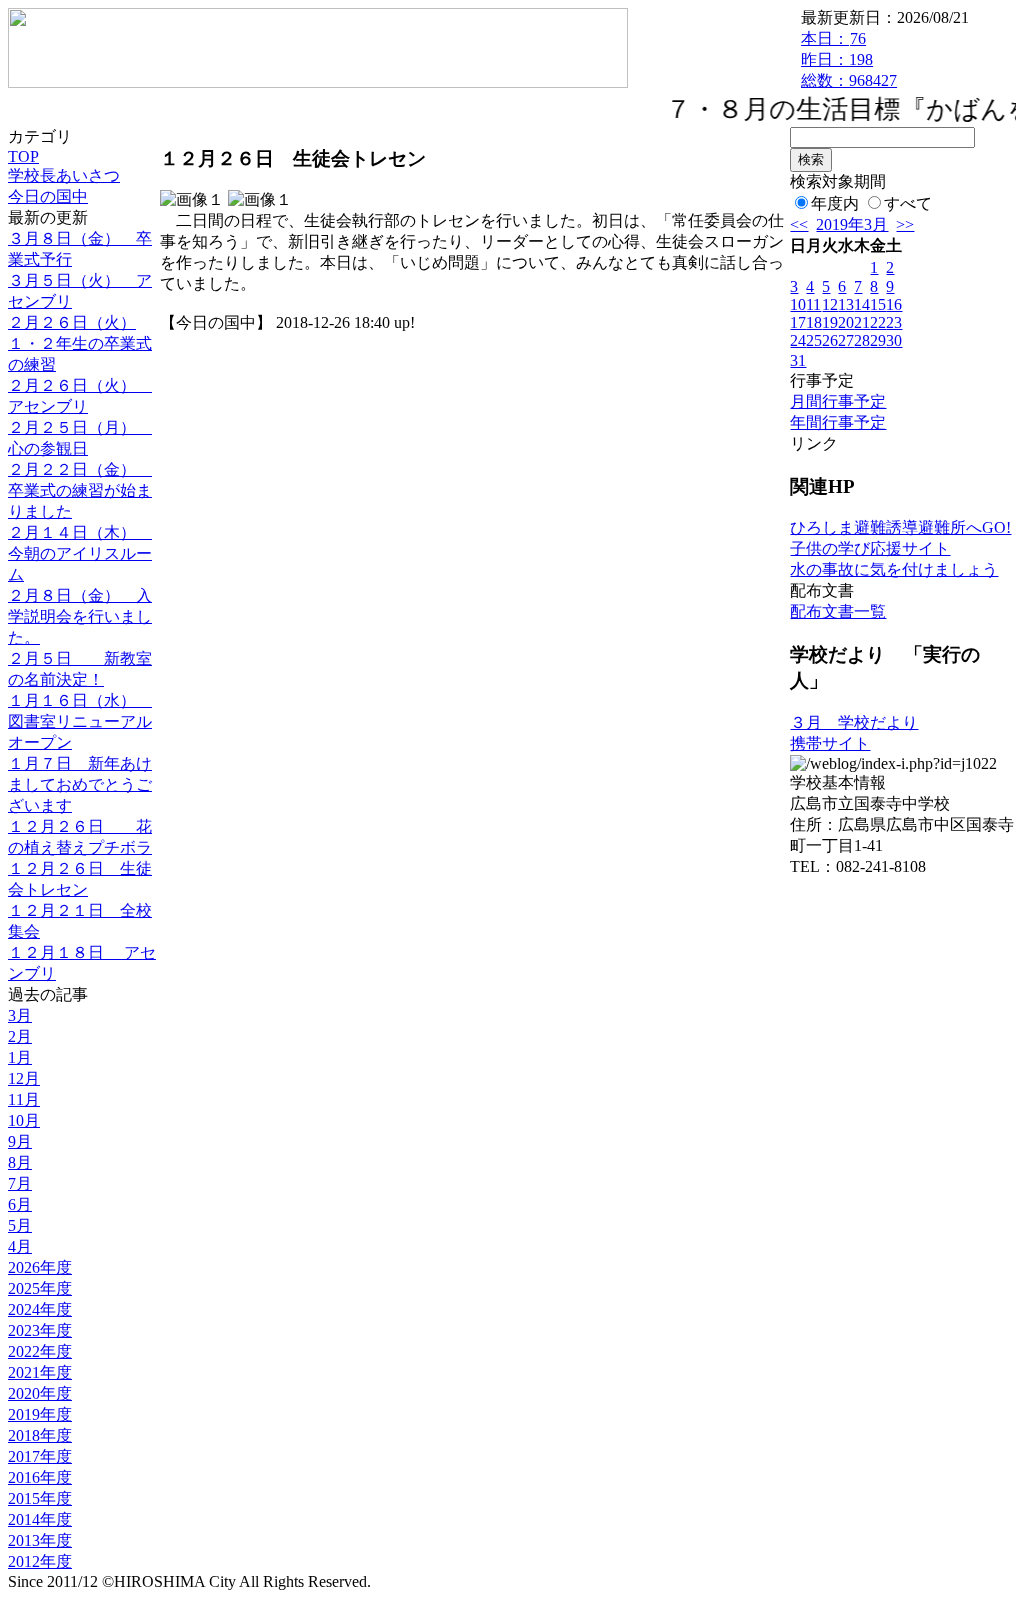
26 (830, 340)
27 (846, 340)
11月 (24, 1099)
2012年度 (40, 1561)
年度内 (835, 203)
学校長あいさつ (64, 175)
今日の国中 (48, 196)
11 (813, 304)
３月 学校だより (854, 722)
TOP (23, 156)
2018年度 (40, 1435)
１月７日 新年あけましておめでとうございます (80, 784)
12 (830, 304)
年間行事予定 (838, 422)
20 (846, 322)
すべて (908, 203)
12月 (24, 1078)
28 (862, 340)
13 (846, 304)
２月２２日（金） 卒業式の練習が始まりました (80, 490)
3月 (20, 1015)
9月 (20, 1141)
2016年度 (40, 1477)
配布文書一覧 (838, 611)
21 (862, 322)
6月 (20, 1204)
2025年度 (40, 1288)
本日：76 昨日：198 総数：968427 (849, 59)
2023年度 (40, 1330)
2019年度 (40, 1414)
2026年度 (40, 1267)
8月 (20, 1162)
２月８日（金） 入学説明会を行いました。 (80, 616)
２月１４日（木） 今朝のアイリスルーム (80, 553)
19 (830, 322)
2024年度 (40, 1309)
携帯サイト (830, 743)
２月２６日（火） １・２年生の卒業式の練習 (80, 343)
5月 (20, 1225)
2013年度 (40, 1540)
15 (878, 304)
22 (878, 322)
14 (862, 304)
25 (814, 340)
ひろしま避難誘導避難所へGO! (900, 527)
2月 (20, 1036)
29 (878, 340)
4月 (20, 1246)
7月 (20, 1183)
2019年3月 (852, 224)
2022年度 (40, 1351)
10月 (24, 1120)
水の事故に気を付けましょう (894, 569)
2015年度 (40, 1498)
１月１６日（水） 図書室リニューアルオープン (80, 721)
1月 (20, 1057)
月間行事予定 (838, 401)
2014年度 (40, 1519)
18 (814, 322)
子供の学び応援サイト (870, 548)
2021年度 (40, 1372)
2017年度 (40, 1456)
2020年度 (40, 1393)
